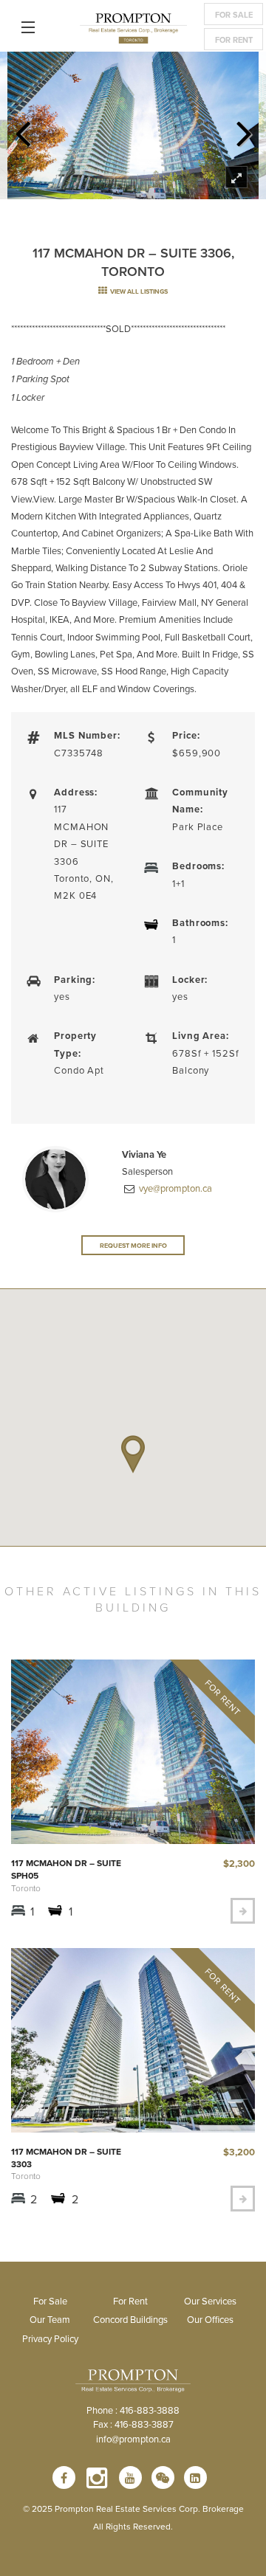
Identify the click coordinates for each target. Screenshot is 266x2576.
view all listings (138, 291)
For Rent (234, 40)
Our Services (210, 2301)
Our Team (50, 2319)
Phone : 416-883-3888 (133, 2410)
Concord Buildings (130, 2319)
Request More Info (133, 1245)
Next (244, 129)
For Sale (234, 15)
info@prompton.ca (133, 2439)
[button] (133, 1454)
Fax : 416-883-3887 (133, 2424)
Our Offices (210, 2319)
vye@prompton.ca (174, 1188)
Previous (22, 129)
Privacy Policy (50, 2338)
